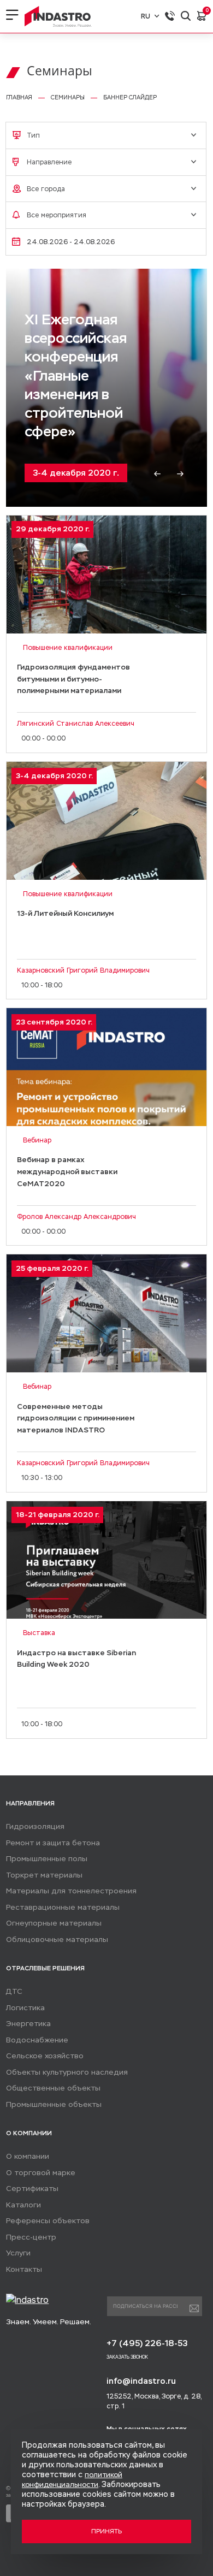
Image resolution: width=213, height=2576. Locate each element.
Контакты (24, 2269)
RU (146, 16)
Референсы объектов (48, 2221)
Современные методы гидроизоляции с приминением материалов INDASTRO (76, 1418)
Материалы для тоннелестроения (71, 1891)
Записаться (106, 617)
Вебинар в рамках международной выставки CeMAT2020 (67, 1171)
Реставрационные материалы (63, 1907)
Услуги (18, 2253)
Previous (157, 474)
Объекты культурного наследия (67, 2072)
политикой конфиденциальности (72, 2480)
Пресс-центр (31, 2237)
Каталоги (23, 2205)
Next (180, 474)
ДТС (14, 1991)
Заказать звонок (127, 2357)
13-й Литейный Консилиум (75, 422)
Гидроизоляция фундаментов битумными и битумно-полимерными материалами (73, 679)
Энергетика (28, 2024)
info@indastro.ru (141, 2381)
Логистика (25, 2008)
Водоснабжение (37, 2040)
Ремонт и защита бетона (53, 1843)
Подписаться (194, 2308)
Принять (106, 2531)
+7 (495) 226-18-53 (147, 2343)
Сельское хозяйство (45, 2056)
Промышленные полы (47, 1859)
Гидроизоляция (35, 1826)
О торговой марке (41, 2173)
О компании (28, 2156)
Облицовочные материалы (57, 1940)
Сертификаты (32, 2189)
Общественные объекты (53, 2088)
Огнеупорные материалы (54, 1923)
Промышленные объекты (54, 2104)
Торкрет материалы (44, 1875)
